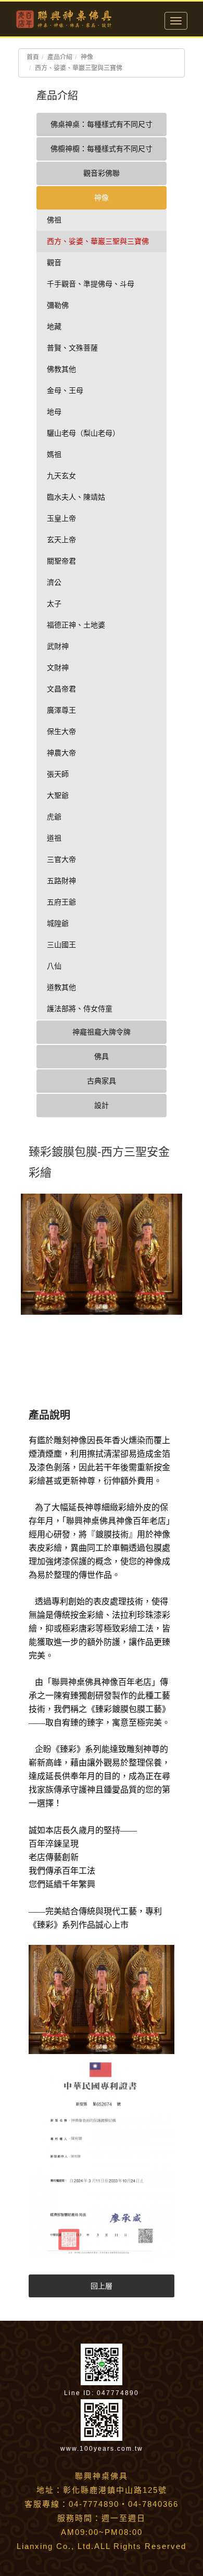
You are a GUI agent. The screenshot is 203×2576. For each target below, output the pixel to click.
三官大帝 (61, 859)
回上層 (102, 2286)
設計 (102, 1105)
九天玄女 (61, 476)
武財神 (58, 646)
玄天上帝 (61, 540)
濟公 (54, 582)
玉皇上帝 (61, 518)
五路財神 (61, 881)
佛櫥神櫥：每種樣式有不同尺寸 (102, 149)
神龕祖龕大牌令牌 (102, 1032)
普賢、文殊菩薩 (72, 348)
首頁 (33, 57)
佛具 (102, 1056)
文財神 (58, 668)
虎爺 (54, 817)
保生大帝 (61, 731)
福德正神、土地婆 (76, 625)
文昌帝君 (61, 689)
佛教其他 (61, 369)
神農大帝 (61, 753)
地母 (54, 412)
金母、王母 (65, 390)
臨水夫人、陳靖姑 (76, 497)
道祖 (54, 838)
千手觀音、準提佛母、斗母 (91, 284)
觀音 (54, 263)
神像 (87, 57)
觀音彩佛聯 (102, 173)
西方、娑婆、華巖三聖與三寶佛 (79, 68)
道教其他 (61, 987)
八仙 (54, 966)
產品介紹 (60, 57)
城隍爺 (58, 923)
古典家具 (102, 1081)
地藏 (54, 326)
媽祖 (54, 454)
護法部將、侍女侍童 (80, 1009)
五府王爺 (61, 902)
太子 (54, 604)
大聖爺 (58, 795)
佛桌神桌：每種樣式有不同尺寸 (102, 124)
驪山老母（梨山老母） (83, 433)
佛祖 (54, 220)
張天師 (58, 774)
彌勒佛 (58, 305)
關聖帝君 (61, 561)
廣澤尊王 (61, 710)
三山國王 (61, 945)
